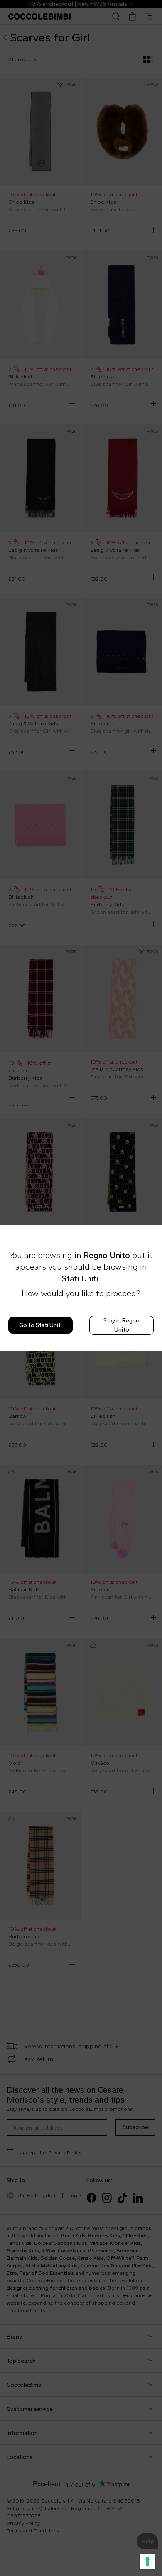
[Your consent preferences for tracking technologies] (147, 2561)
